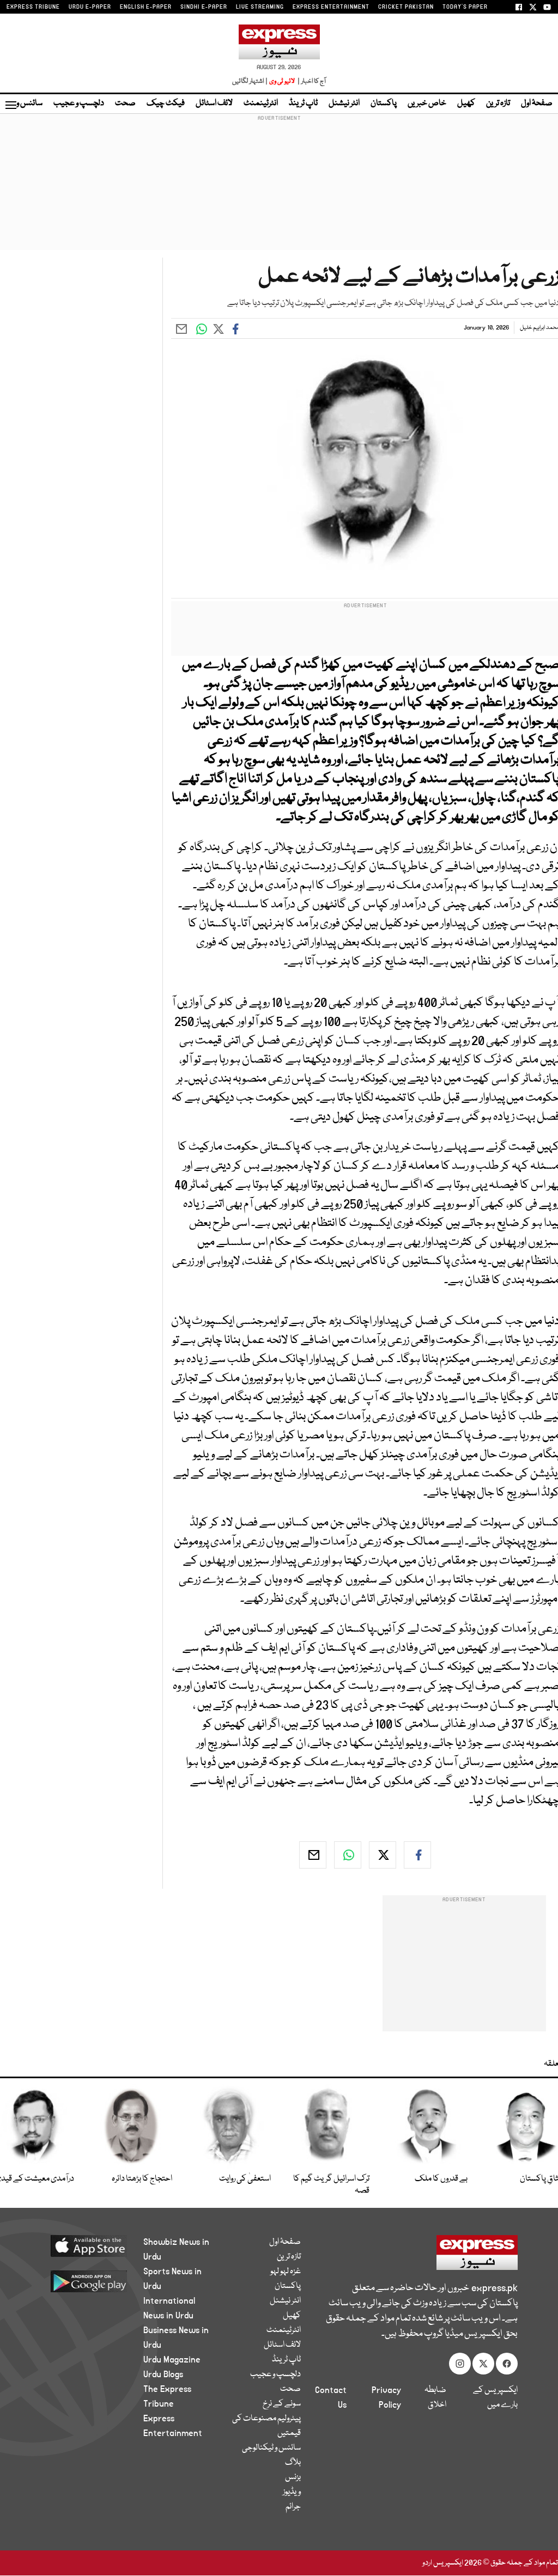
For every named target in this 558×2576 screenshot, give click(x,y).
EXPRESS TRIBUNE (33, 7)
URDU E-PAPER (90, 7)
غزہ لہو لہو (286, 2272)
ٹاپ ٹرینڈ (303, 103)
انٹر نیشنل (344, 103)
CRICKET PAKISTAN (406, 7)
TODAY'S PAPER (465, 7)
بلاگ (293, 2463)
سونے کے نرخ (282, 2404)
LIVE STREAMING (260, 7)
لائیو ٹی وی (282, 81)
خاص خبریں (427, 103)
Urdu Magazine (172, 2360)
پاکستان (384, 103)
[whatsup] (348, 1855)
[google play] (84, 2281)
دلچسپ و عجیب (79, 103)
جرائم (293, 2507)
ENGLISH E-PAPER (146, 7)
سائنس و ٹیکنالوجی (271, 2448)
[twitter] (383, 1855)
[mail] (313, 1855)
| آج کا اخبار (311, 81)
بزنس (293, 2477)
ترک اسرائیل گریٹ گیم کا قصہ (331, 2185)
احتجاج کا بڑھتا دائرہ (142, 2179)
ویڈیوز (292, 2492)
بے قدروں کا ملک (441, 2179)
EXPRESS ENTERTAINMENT (331, 7)
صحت (125, 103)
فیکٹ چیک (166, 103)
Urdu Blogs (163, 2374)
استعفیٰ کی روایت (245, 2179)
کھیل (466, 103)
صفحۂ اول (537, 103)
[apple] (84, 2245)
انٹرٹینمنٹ (261, 103)
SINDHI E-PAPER (204, 7)
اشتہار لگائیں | (250, 81)
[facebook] (417, 1855)
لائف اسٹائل (214, 103)
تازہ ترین (498, 103)
